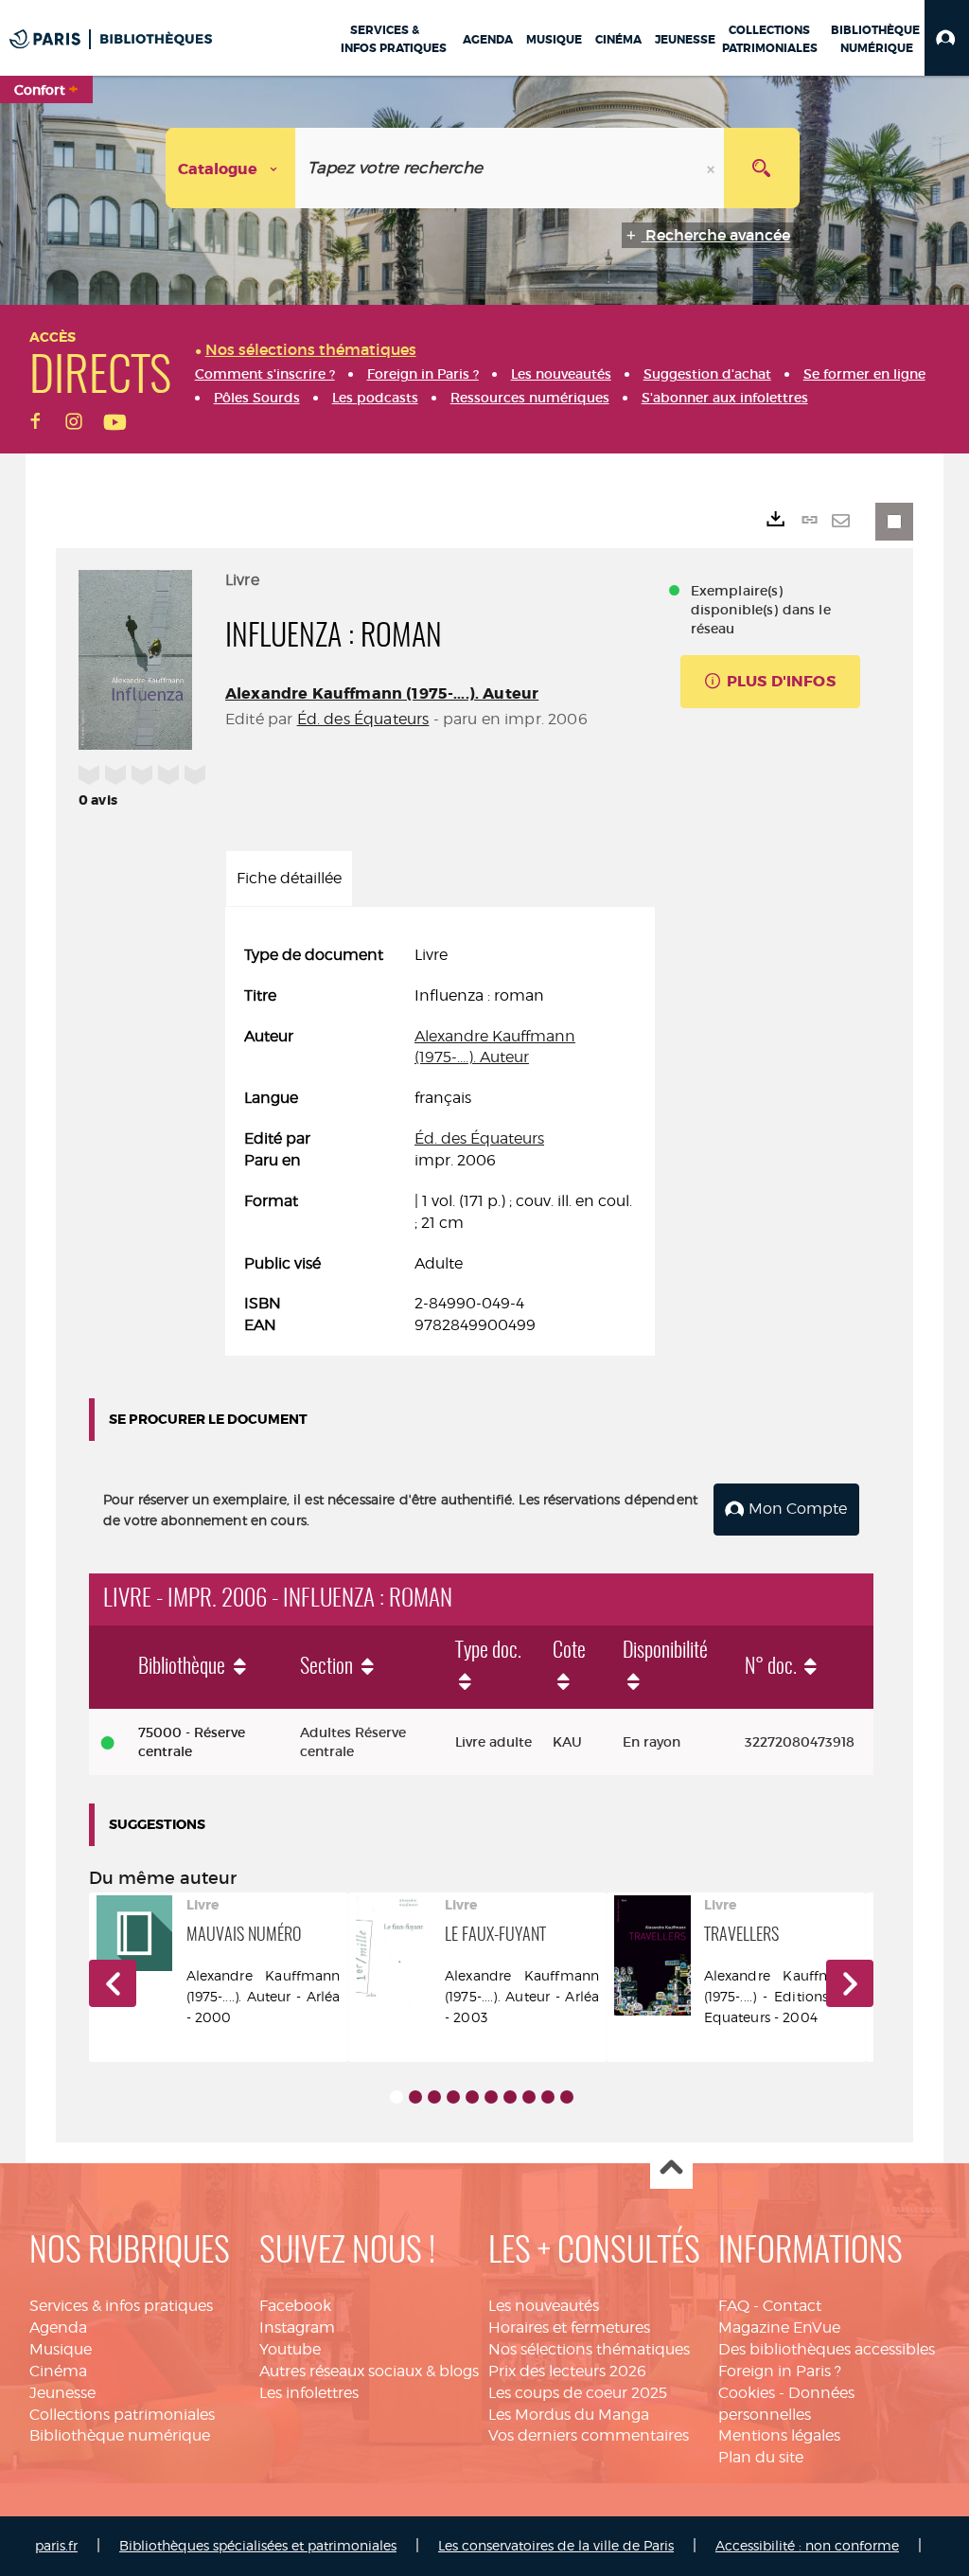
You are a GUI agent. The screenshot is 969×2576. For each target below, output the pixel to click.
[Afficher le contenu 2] (415, 2097)
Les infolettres (309, 2393)
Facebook (295, 2306)
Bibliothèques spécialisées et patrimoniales (258, 2545)
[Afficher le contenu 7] (510, 2097)
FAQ (734, 2306)
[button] (947, 38)
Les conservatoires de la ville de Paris (556, 2545)
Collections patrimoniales (122, 2415)
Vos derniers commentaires (589, 2435)
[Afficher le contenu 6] (491, 2097)
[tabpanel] (440, 1141)
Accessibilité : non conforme (807, 2545)
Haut (671, 2168)
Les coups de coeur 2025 (578, 2393)
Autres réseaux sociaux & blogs (369, 2371)
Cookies (747, 2393)
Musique (61, 2349)
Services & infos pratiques (121, 2306)
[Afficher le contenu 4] (453, 2097)
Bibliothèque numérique (120, 2435)
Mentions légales (779, 2435)
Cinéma (58, 2371)
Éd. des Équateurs (363, 719)
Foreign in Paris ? (780, 2371)
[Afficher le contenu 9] (548, 2097)
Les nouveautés (544, 2306)
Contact (792, 2306)
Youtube (290, 2349)
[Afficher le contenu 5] (472, 2097)
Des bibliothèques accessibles (827, 2349)
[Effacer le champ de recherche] (713, 168)
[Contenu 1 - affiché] (396, 2097)
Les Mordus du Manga (569, 2415)
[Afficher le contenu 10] (567, 2097)
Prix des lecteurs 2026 (567, 2371)
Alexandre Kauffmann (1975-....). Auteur (382, 693)
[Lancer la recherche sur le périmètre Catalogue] (762, 168)
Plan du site (761, 2457)
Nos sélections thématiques (589, 2349)
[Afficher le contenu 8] (529, 2097)
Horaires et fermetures (569, 2327)
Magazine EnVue (779, 2327)
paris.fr (56, 2545)
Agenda (58, 2327)
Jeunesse (62, 2393)
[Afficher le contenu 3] (434, 2097)
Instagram (297, 2327)
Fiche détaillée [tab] (289, 878)
